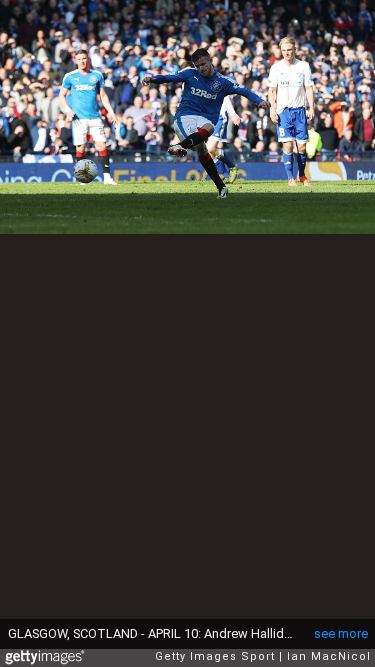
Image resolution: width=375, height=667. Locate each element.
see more (341, 633)
